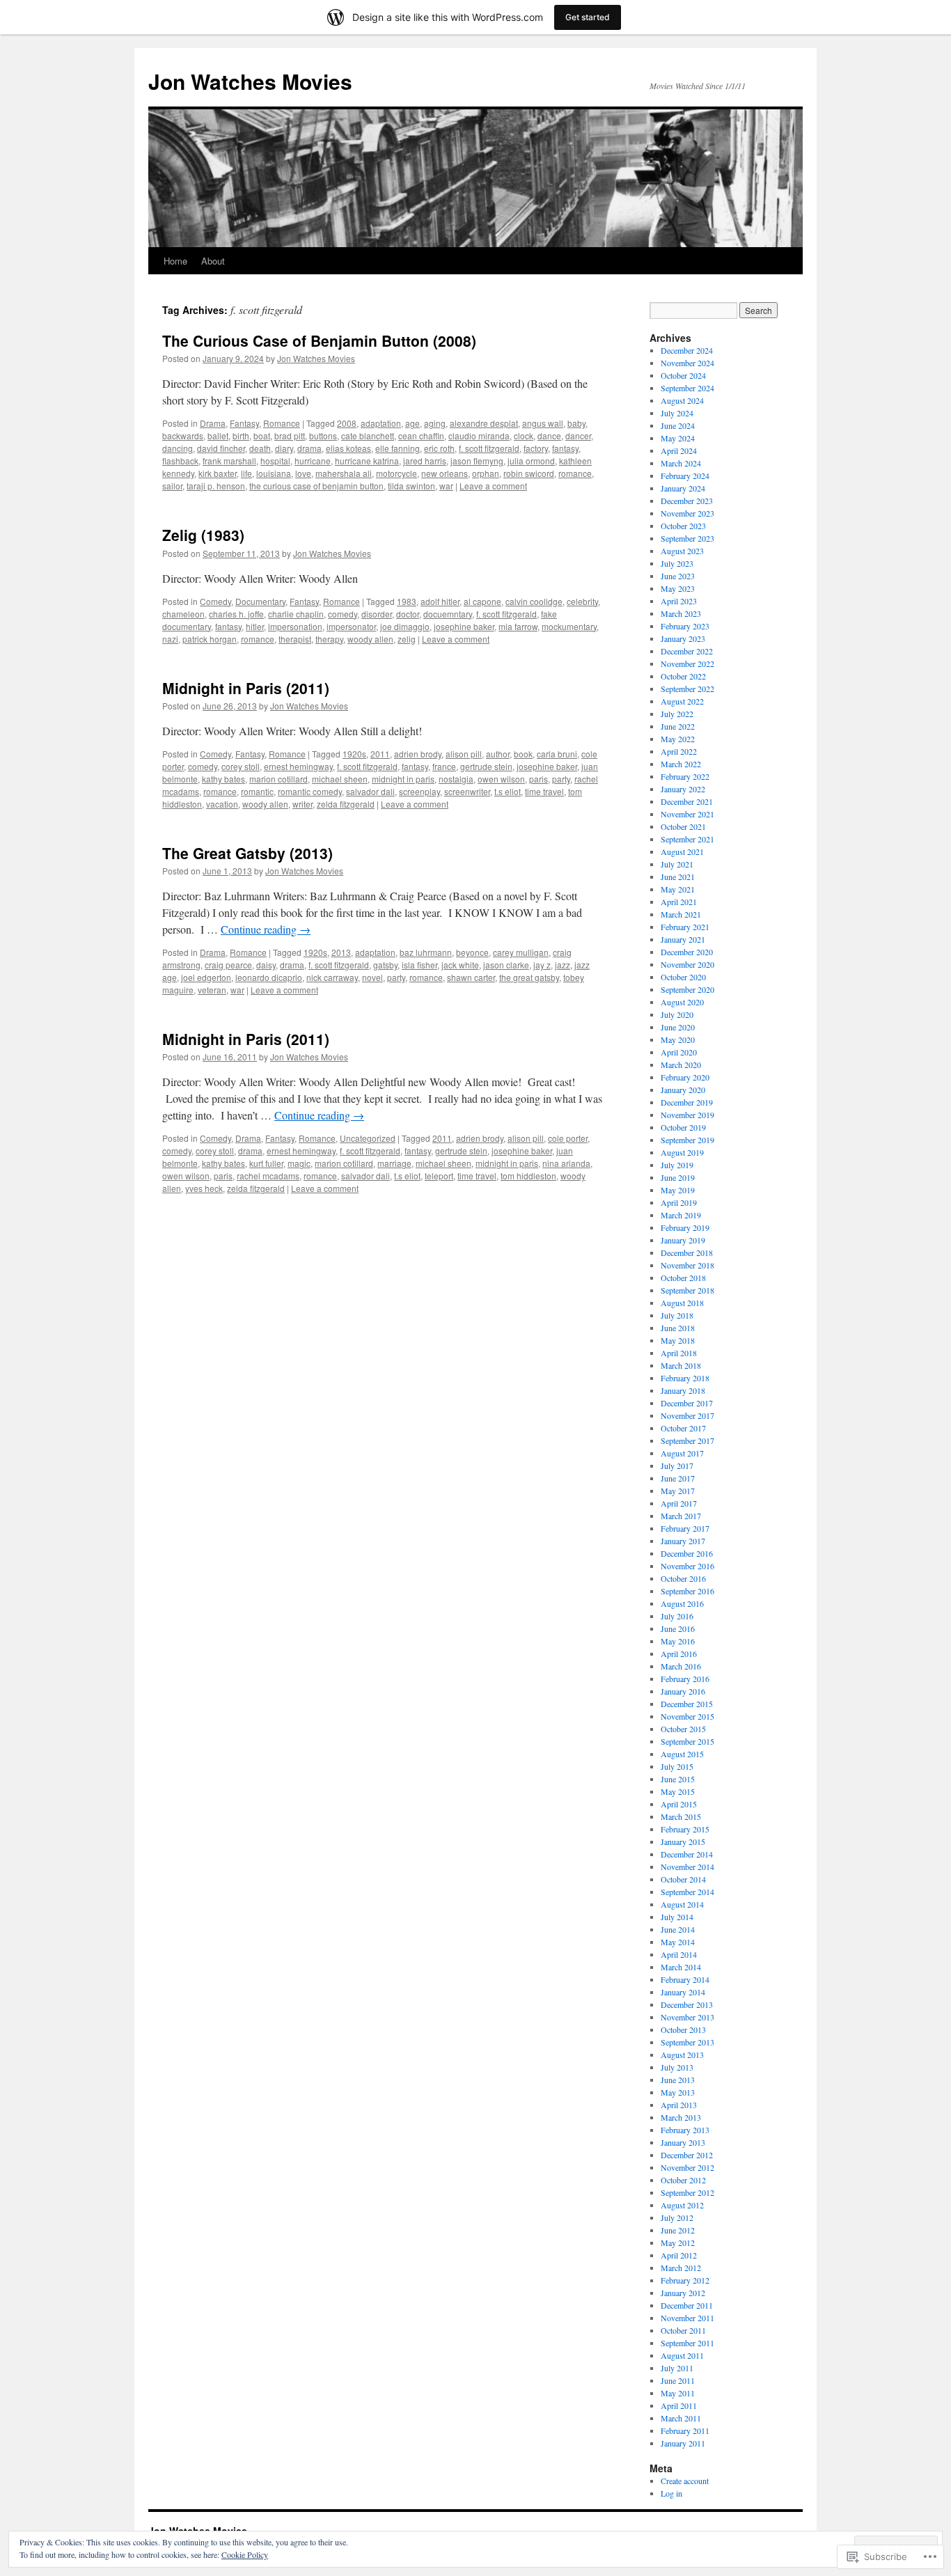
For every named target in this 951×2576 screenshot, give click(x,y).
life (246, 473)
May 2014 (678, 1942)
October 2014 (683, 1879)
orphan (486, 473)
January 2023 (683, 638)
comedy (343, 614)
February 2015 (685, 1829)
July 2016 (677, 1616)
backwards (183, 435)
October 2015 (683, 1729)
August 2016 (682, 1603)
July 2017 (677, 1466)
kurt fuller (266, 1163)
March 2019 (681, 1215)
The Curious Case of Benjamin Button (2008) (319, 340)
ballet (218, 435)
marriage (394, 1163)
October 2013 (683, 2029)
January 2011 (683, 2443)
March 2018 (681, 1365)
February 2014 (685, 1979)
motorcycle (396, 473)
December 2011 (687, 2305)
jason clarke (506, 965)
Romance (282, 423)
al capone (482, 601)
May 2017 (678, 1491)
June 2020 (678, 1027)
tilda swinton (411, 486)
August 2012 (682, 2205)
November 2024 (687, 363)
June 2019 (678, 1177)
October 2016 (683, 1578)
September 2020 (687, 989)
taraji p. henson (216, 486)
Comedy (215, 601)
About (213, 261)
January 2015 (683, 1841)
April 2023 (679, 601)
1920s (354, 754)
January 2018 (683, 1390)
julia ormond (531, 461)
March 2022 (681, 764)
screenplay (419, 791)
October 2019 (683, 1127)
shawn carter (471, 977)
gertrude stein (486, 766)
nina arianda (566, 1163)
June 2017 (678, 1478)
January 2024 (683, 488)
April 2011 (679, 2405)
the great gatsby (529, 977)
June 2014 (678, 1929)
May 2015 (678, 1791)
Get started (588, 17)
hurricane (313, 461)
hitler (255, 626)
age (412, 423)
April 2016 (679, 1654)
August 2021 (682, 851)
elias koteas (348, 448)
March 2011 (681, 2418)
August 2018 (682, 1303)
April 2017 (679, 1503)
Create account (685, 2481)
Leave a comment (493, 486)
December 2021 (687, 801)
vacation (222, 804)
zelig (407, 639)
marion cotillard (278, 779)
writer (302, 804)
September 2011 (687, 2343)
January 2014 (683, 1992)
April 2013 (679, 2105)
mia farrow (518, 626)
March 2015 (681, 1816)
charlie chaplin (296, 614)
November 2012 (687, 2167)
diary (284, 448)
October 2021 (683, 826)
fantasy (565, 448)
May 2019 (678, 1190)
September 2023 (687, 538)
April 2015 (679, 1804)
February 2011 (685, 2430)
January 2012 (683, 2293)
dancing (178, 448)
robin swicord (529, 473)
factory (536, 448)
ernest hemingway (298, 766)
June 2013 (678, 2080)
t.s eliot (508, 791)
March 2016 (681, 1666)
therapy (329, 639)
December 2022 (687, 651)
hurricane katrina (367, 461)
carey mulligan (521, 952)
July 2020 (677, 1014)
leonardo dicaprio (269, 977)
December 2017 (687, 1403)
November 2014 (687, 1867)
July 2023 (677, 563)
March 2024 (681, 463)
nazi (170, 639)
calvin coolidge (534, 601)
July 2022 (677, 714)
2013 (341, 952)
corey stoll (241, 766)
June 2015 (678, 1779)
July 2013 (677, 2067)
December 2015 (687, 1704)
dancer (578, 435)
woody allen (370, 639)
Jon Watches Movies (250, 81)
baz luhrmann (426, 952)
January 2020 (683, 1090)
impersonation (295, 626)
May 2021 (678, 889)
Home (175, 261)
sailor (172, 486)
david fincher (221, 448)
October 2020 (683, 977)
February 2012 (685, 2280)
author (498, 754)
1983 (407, 601)
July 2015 (677, 1766)
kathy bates (223, 779)
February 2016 (685, 1679)
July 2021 (677, 864)
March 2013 (681, 2117)
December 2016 (687, 1553)
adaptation (381, 423)
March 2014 (681, 1967)
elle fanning (398, 448)
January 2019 (683, 1240)
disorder (377, 614)
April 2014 (679, 1954)
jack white (460, 965)
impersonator (351, 626)
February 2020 (685, 1077)
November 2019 (687, 1115)
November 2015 (687, 1716)
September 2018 (687, 1290)
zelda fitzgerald (346, 804)
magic (299, 1163)
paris (539, 779)
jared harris (425, 461)
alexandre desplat (484, 423)
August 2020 (682, 1002)
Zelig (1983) (203, 535)
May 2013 (678, 2092)
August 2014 (682, 1904)
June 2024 (678, 425)
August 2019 (682, 1152)
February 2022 (685, 776)
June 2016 (678, 1628)
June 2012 (678, 2230)
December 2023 (687, 501)
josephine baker (464, 626)
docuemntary (448, 614)
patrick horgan (210, 639)
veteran (212, 990)
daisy (266, 965)
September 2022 (687, 689)
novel (372, 977)
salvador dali (370, 791)
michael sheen (340, 779)
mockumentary (569, 626)
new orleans (445, 473)
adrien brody (418, 754)
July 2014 (677, 1917)
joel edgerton (206, 977)
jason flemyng (477, 461)
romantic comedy (310, 791)
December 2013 (687, 2004)
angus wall (543, 423)
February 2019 (685, 1227)
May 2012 (678, 2243)
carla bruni (557, 754)
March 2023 (681, 613)
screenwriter (467, 791)
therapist (295, 639)
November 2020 (687, 964)
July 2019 (677, 1165)
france (444, 766)
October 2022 (683, 676)
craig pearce (228, 965)
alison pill (464, 754)
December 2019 (687, 1102)
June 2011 (678, 2380)
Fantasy (244, 423)
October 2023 (683, 526)
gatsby (385, 965)
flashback (180, 461)
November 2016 (687, 1566)
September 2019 (687, 1140)
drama (309, 448)
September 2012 (687, 2192)
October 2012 (683, 2180)
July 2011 (677, 2368)
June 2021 (678, 877)
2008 (347, 423)
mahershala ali (344, 473)
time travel (544, 791)
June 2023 (678, 576)
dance (549, 435)
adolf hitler (440, 601)
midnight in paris (403, 779)
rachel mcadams (268, 1176)
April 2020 (679, 1052)
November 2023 (687, 513)
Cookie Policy (245, 2554)
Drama (213, 423)
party (561, 779)
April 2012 (679, 2255)
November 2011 (687, 2318)
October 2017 (683, 1428)
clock (524, 435)
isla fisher (419, 965)
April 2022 (679, 751)
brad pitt (290, 435)
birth (241, 435)
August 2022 (682, 701)
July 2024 (677, 413)
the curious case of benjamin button (316, 486)
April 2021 (679, 902)
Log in (671, 2493)
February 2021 (685, 927)
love (303, 473)
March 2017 (681, 1516)
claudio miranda (479, 435)
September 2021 (687, 839)
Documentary (260, 601)
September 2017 (687, 1440)
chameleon (183, 614)
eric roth (439, 448)
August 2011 (682, 2355)
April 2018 (679, 1353)
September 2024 (687, 388)
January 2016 (683, 1691)
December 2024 (687, 350)
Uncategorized (368, 1138)
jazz (563, 965)
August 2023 (682, 551)
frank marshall (229, 461)
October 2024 (683, 375)
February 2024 (685, 476)
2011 (380, 754)
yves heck (204, 1188)
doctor (408, 614)
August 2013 (682, 2055)
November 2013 (687, 2017)
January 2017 (683, 1541)
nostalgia (456, 779)
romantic (257, 791)
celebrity (582, 601)
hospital (275, 461)
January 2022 (683, 789)
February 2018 (685, 1378)
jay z (542, 965)
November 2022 (687, 663)
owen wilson (501, 779)
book (523, 754)
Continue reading (266, 929)
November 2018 (687, 1265)
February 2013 (685, 2130)
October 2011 (683, 2330)
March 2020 (681, 1065)
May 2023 (678, 588)
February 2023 (685, 626)
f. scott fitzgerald (489, 448)
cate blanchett (368, 435)
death (260, 448)
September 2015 (687, 1741)
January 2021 (683, 939)
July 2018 (677, 1315)
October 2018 (683, 1278)
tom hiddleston (528, 1176)
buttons (323, 435)
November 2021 (687, 814)
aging (435, 423)
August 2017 (682, 1453)
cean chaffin (421, 435)
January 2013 (683, 2142)
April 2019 (679, 1202)
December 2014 (687, 1854)
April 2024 (679, 450)
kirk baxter (218, 473)
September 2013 (687, 2042)
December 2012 (687, 2155)
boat (262, 435)
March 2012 (681, 2268)
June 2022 (678, 726)
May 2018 (678, 1340)
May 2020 (678, 1039)
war (446, 486)
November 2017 (687, 1415)
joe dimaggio (405, 626)
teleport (439, 1176)
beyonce (472, 952)
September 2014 (687, 1892)
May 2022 (678, 739)
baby (576, 423)
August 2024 (682, 400)
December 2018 (687, 1252)
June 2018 (678, 1328)
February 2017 (685, 1528)
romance (575, 473)
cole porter (568, 1138)
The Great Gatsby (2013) (247, 853)
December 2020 (687, 952)
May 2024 (678, 438)
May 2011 (678, 2393)
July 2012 (677, 2217)
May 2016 (678, 1641)
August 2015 (682, 1754)
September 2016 (687, 1591)
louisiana (274, 473)
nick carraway (332, 977)
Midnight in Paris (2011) (246, 688)
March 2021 (681, 914)
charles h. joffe (236, 614)
